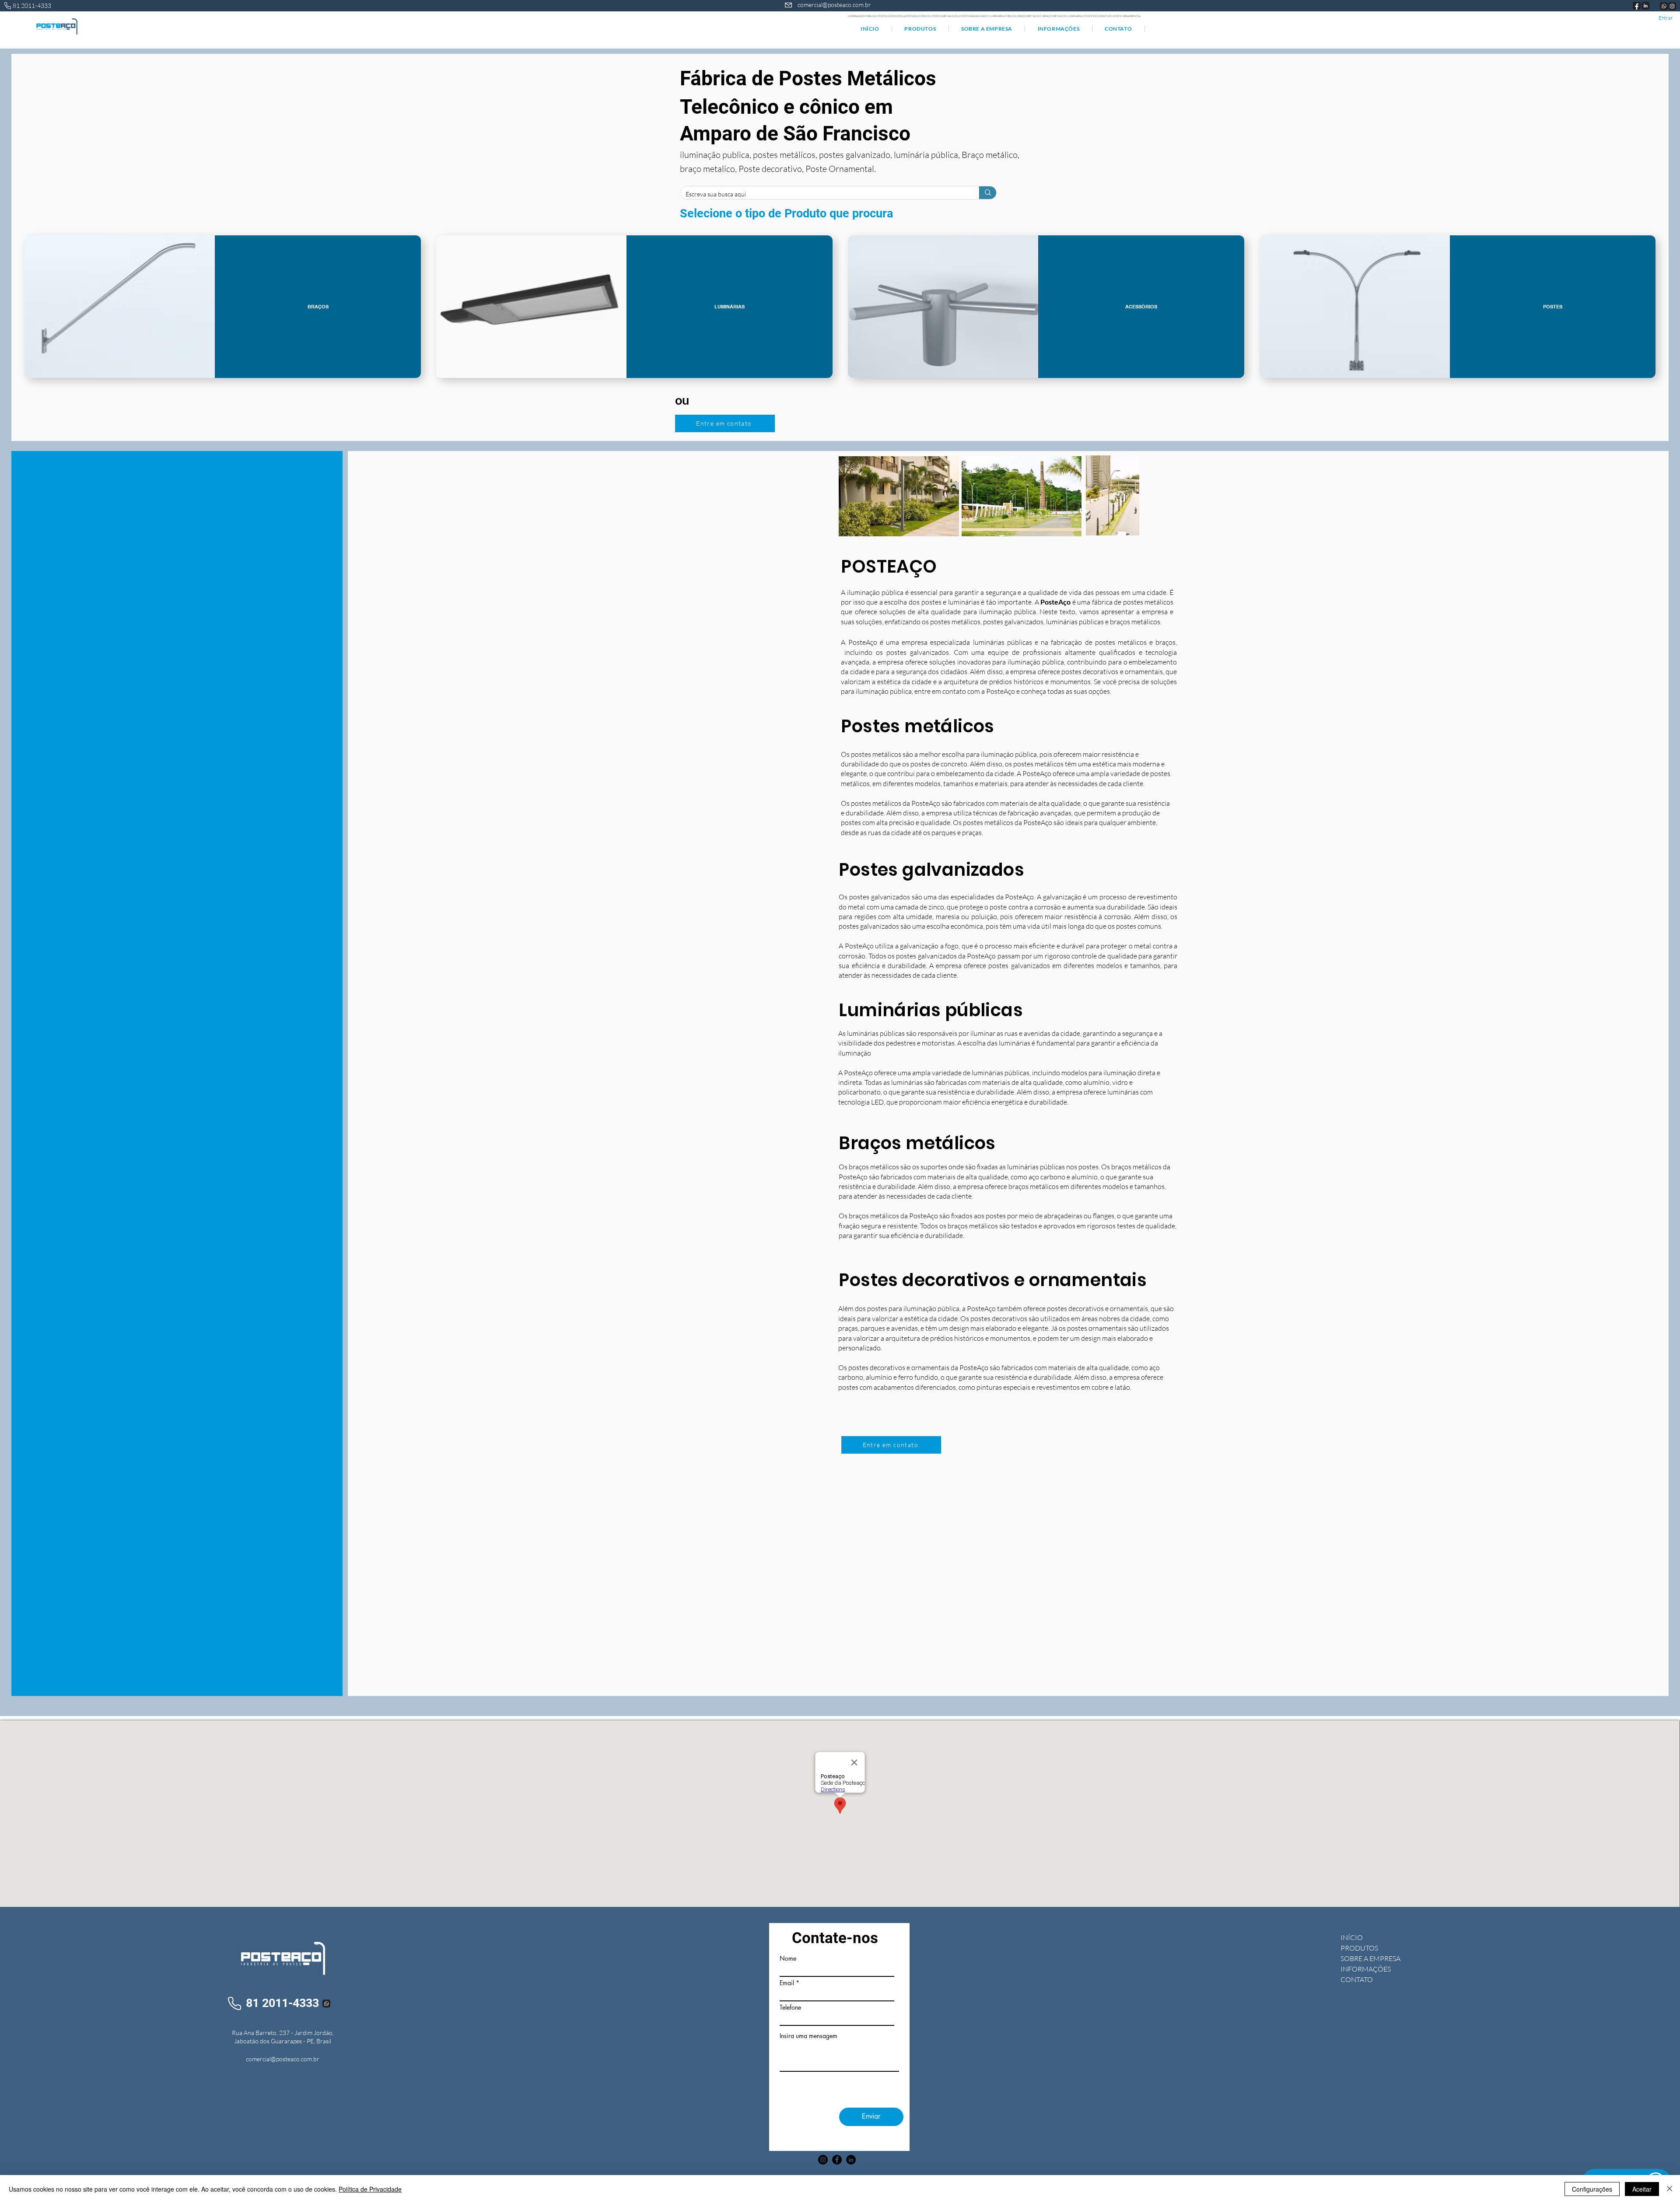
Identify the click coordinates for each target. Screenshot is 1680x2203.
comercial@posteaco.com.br (834, 5)
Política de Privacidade (370, 2189)
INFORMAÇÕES (1366, 1969)
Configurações (1592, 2189)
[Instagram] (823, 2160)
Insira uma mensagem (808, 2036)
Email (787, 1983)
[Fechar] (1669, 2189)
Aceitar (1642, 2189)
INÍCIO (1352, 1937)
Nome (788, 1958)
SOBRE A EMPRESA (1370, 1958)
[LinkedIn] (851, 2160)
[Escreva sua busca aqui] (988, 193)
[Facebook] (837, 2160)
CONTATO (1357, 1979)
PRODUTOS (1359, 1948)
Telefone (790, 2007)
